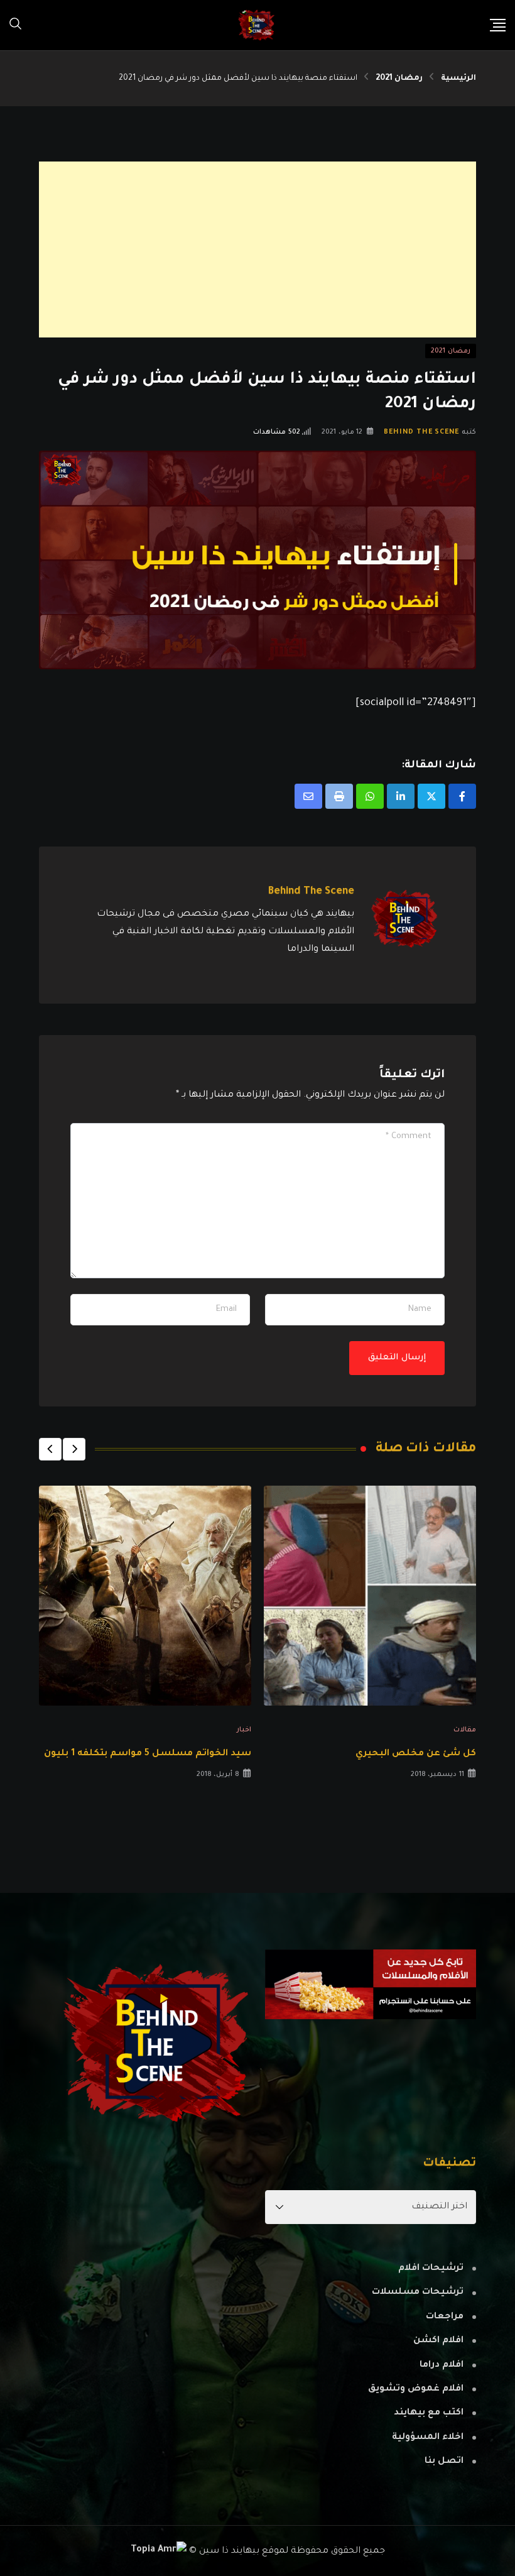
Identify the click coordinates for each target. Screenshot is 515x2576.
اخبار (244, 1730)
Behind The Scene (421, 432)
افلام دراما (442, 2365)
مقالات (465, 1730)
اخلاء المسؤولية (428, 2438)
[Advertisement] (257, 249)
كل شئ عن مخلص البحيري (416, 1754)
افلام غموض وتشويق (416, 2389)
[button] (74, 1449)
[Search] (16, 25)
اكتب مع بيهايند (429, 2413)
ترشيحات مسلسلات (418, 2293)
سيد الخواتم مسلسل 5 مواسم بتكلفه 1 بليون (148, 1754)
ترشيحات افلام (431, 2269)
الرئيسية (458, 79)
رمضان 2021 (399, 79)
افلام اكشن (438, 2341)
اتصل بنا (444, 2462)
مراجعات (445, 2317)
